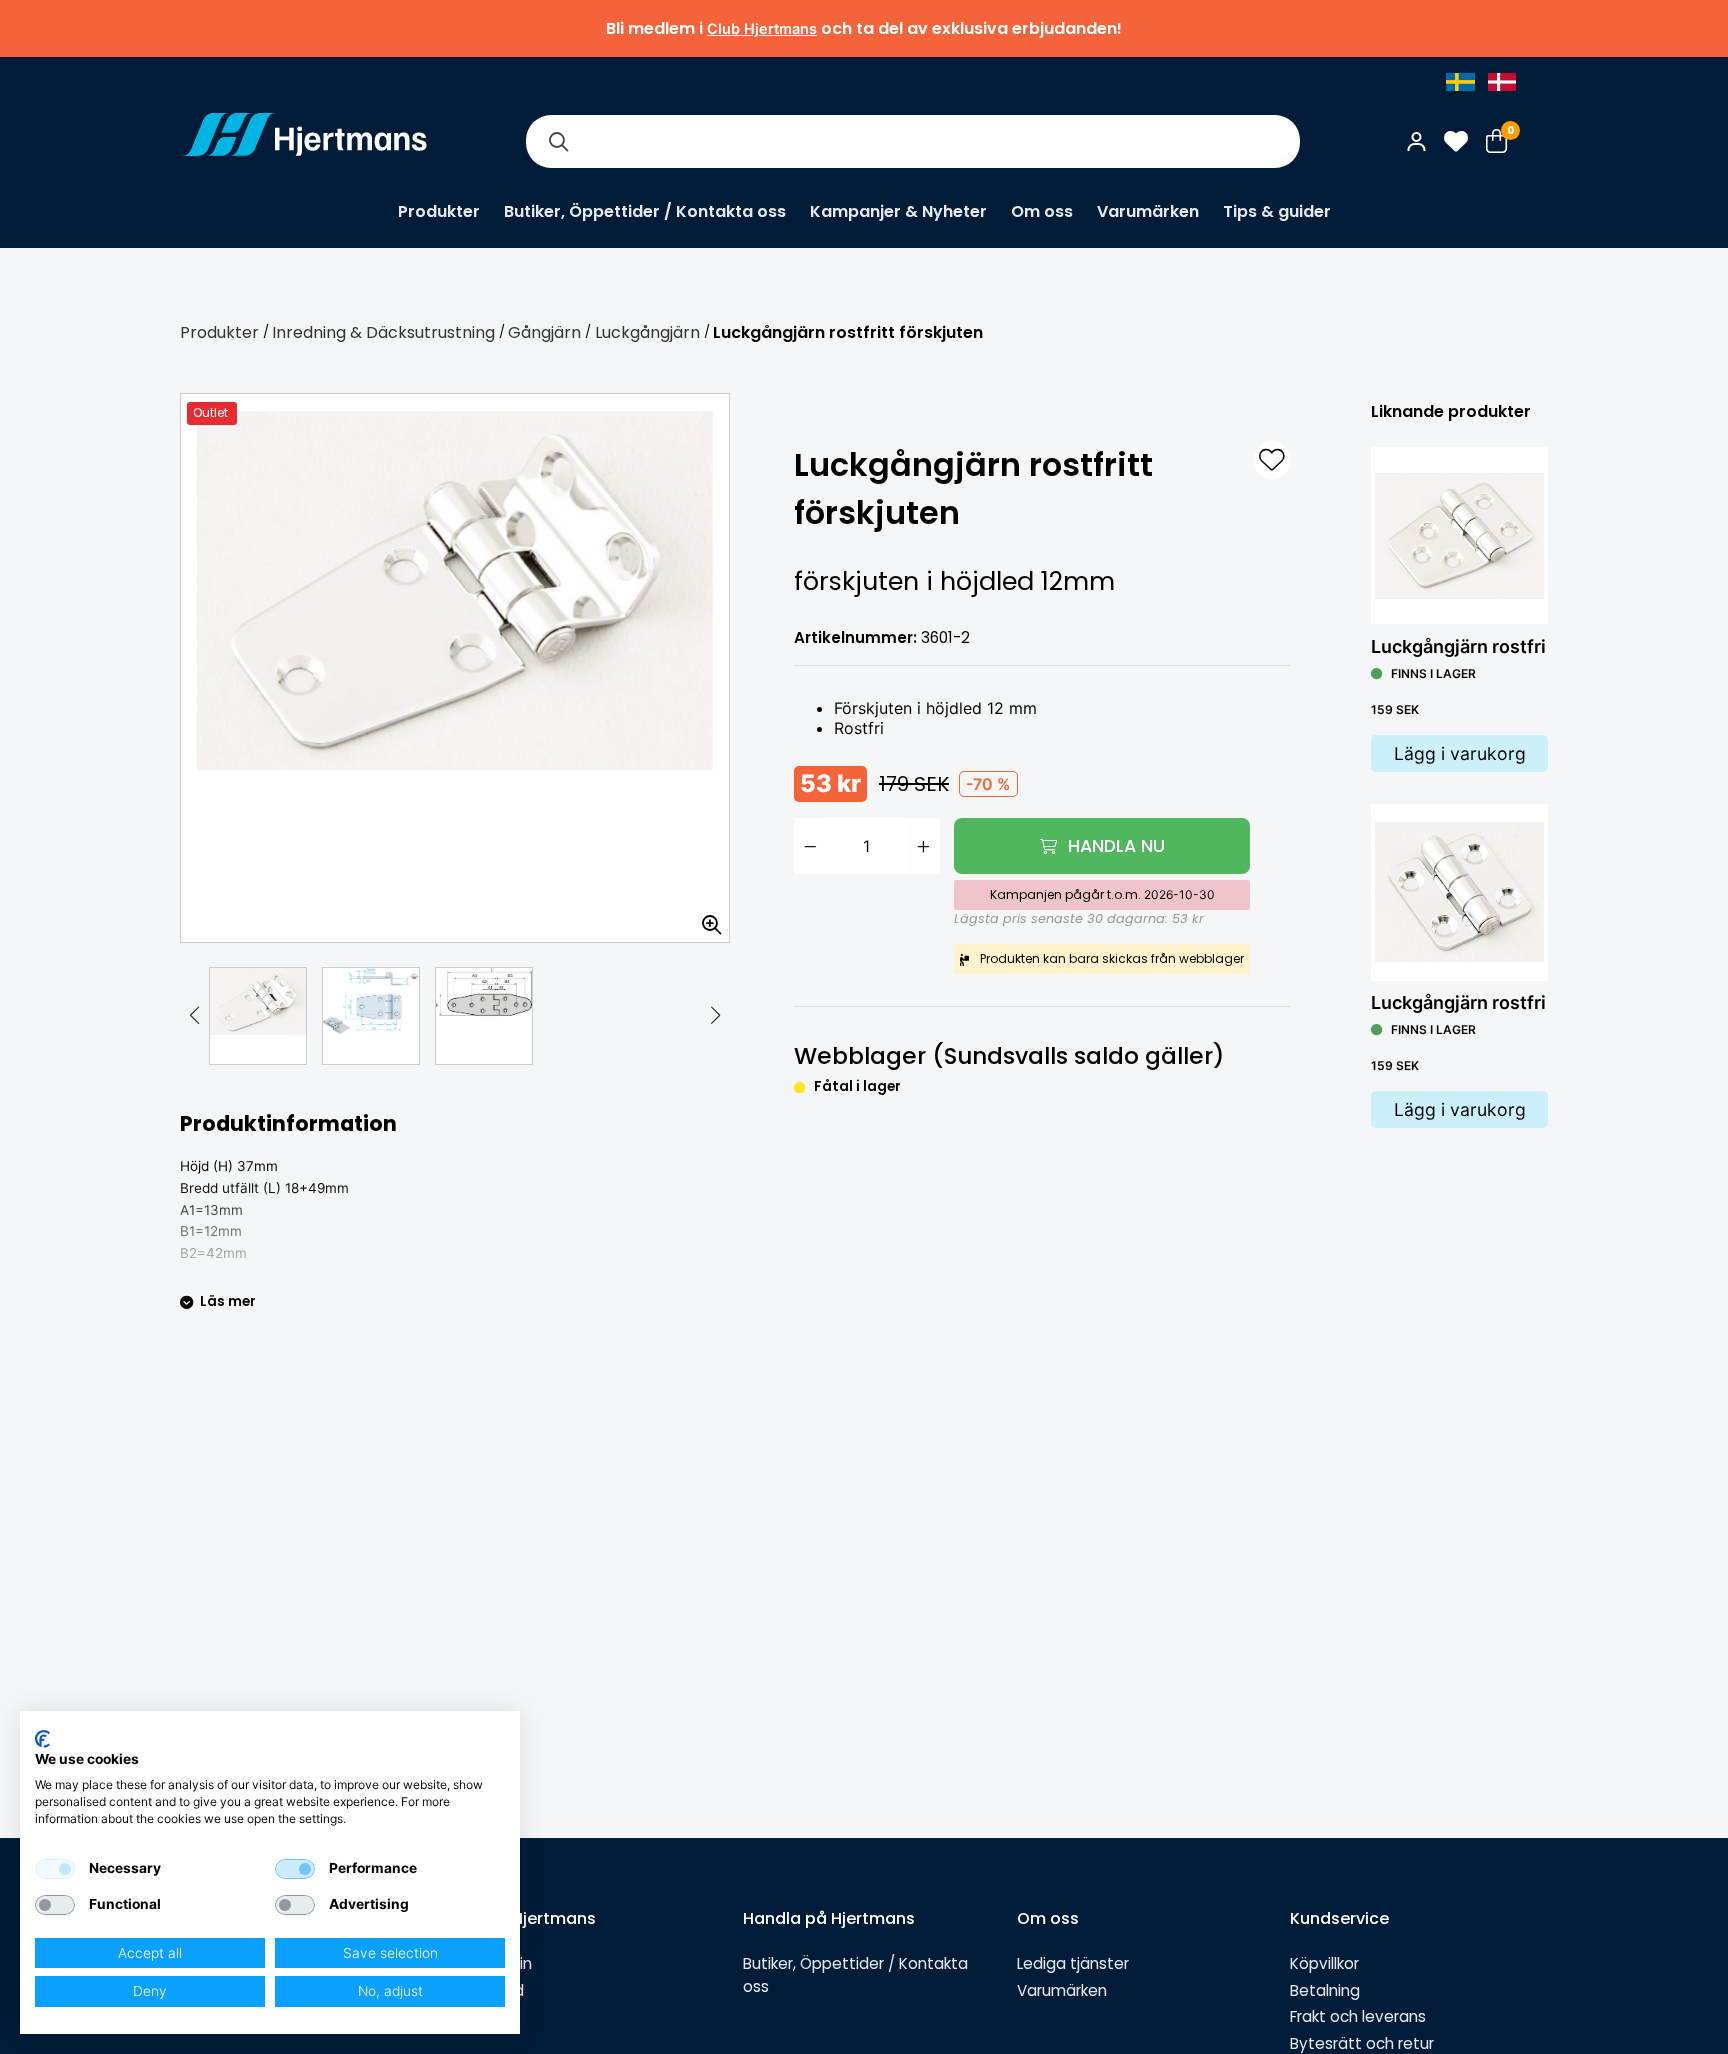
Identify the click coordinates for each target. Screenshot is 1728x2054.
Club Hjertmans (762, 28)
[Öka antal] (924, 846)
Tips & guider (1277, 211)
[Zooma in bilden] (705, 918)
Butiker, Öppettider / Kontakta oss (645, 211)
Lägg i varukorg (1460, 753)
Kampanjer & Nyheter (898, 211)
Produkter (439, 211)
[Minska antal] (810, 846)
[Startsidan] (305, 141)
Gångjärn (544, 332)
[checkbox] (55, 1869)
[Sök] (558, 141)
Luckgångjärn (647, 332)
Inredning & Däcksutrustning (383, 332)
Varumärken (1148, 211)
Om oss (1042, 211)
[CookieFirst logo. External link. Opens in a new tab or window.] (42, 1739)
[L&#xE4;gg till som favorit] (1272, 460)
